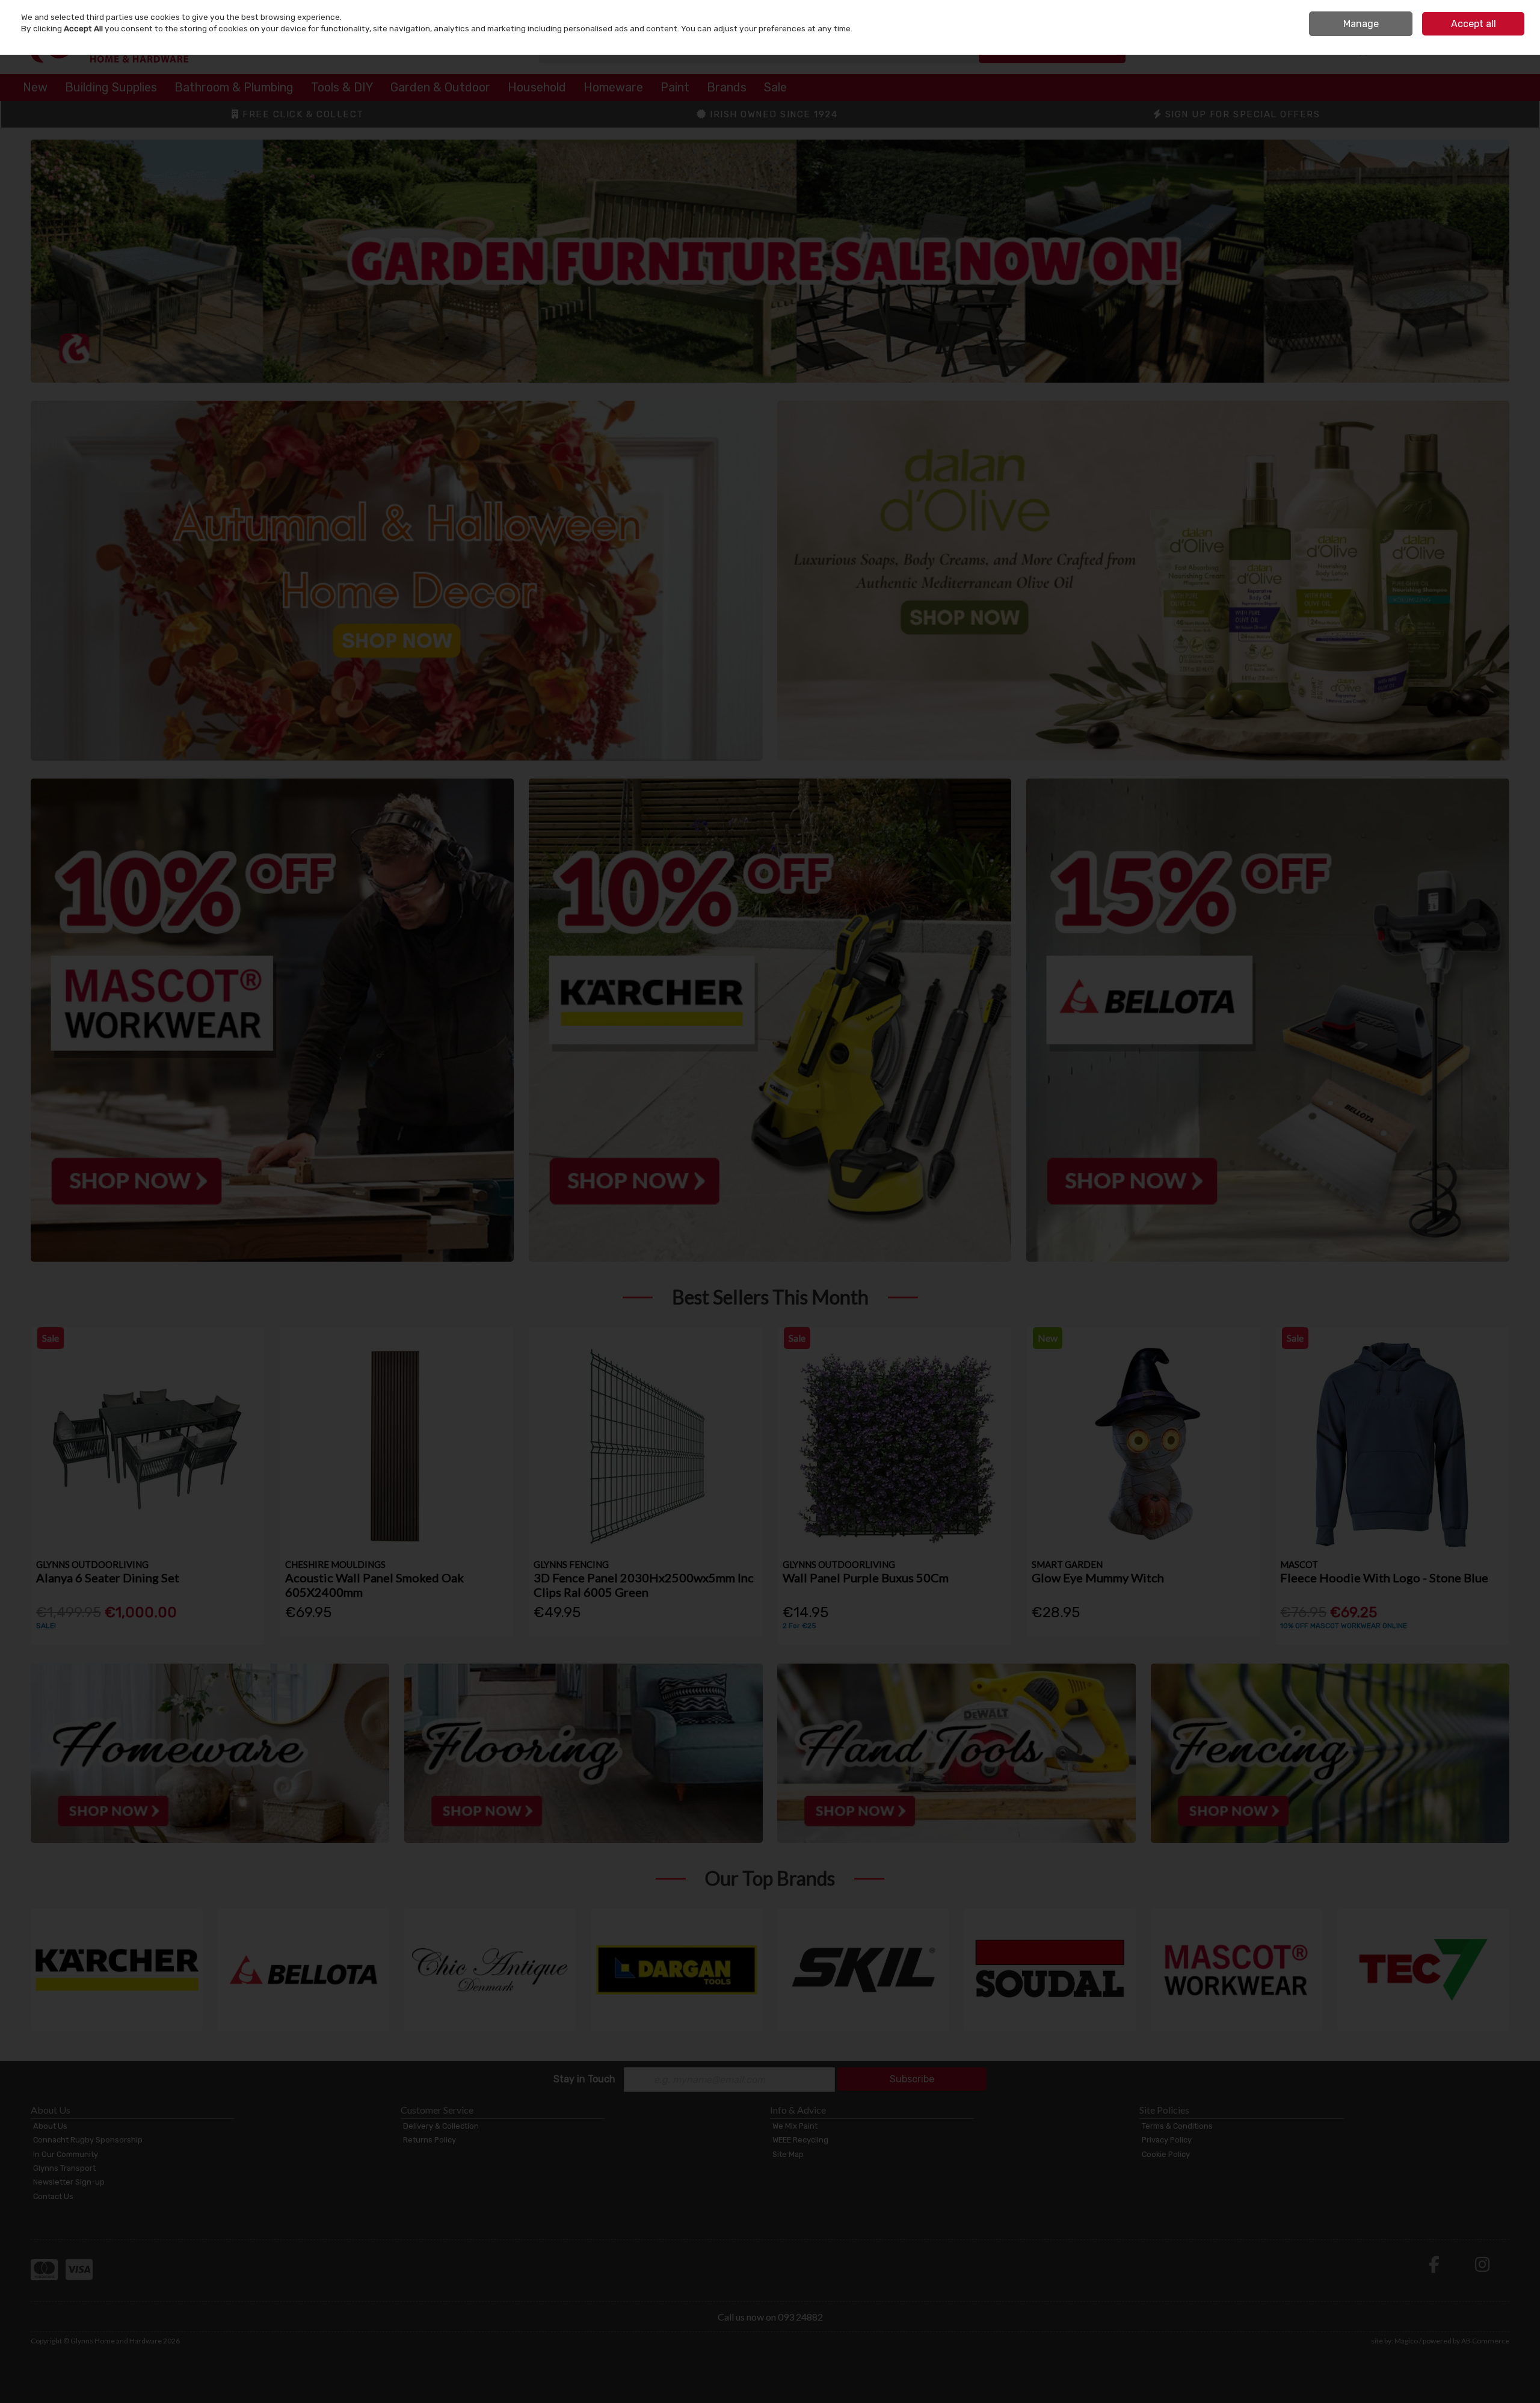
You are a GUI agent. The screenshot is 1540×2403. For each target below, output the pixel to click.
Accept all (1474, 24)
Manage (1361, 24)
